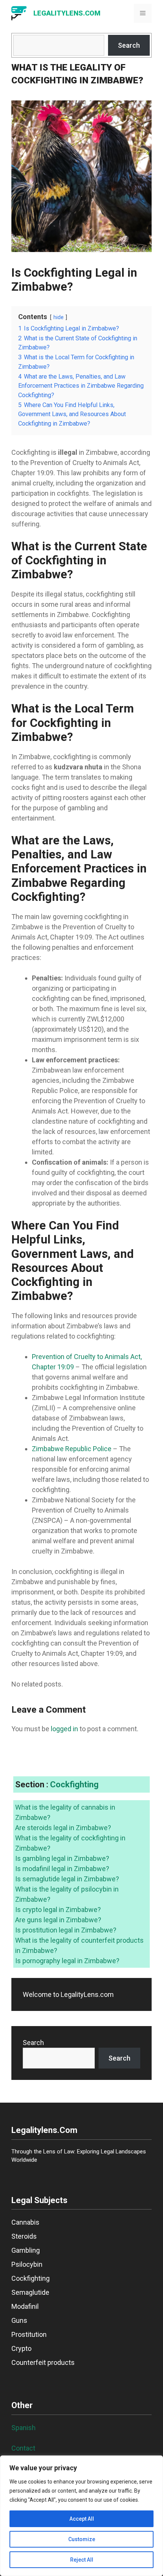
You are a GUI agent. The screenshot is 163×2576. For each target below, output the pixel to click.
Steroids (24, 2236)
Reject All (82, 2560)
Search (129, 45)
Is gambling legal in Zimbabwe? (62, 1858)
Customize (82, 2539)
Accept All (82, 2519)
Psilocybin (27, 2264)
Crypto (21, 2348)
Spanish (24, 2428)
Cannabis (25, 2222)
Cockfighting (74, 1784)
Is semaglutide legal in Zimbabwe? (67, 1879)
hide (59, 317)
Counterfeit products (43, 2362)
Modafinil (25, 2306)
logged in (64, 1729)
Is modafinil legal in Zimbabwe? (62, 1869)
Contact (23, 2448)
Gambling (26, 2250)
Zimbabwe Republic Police (72, 1449)
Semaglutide (30, 2292)
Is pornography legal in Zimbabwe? (67, 1961)
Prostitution (29, 2334)
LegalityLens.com (67, 13)
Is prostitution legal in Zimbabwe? (66, 1930)
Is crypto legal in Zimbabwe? (58, 1910)
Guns (19, 2320)
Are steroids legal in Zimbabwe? (63, 1828)
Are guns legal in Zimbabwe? (58, 1920)
